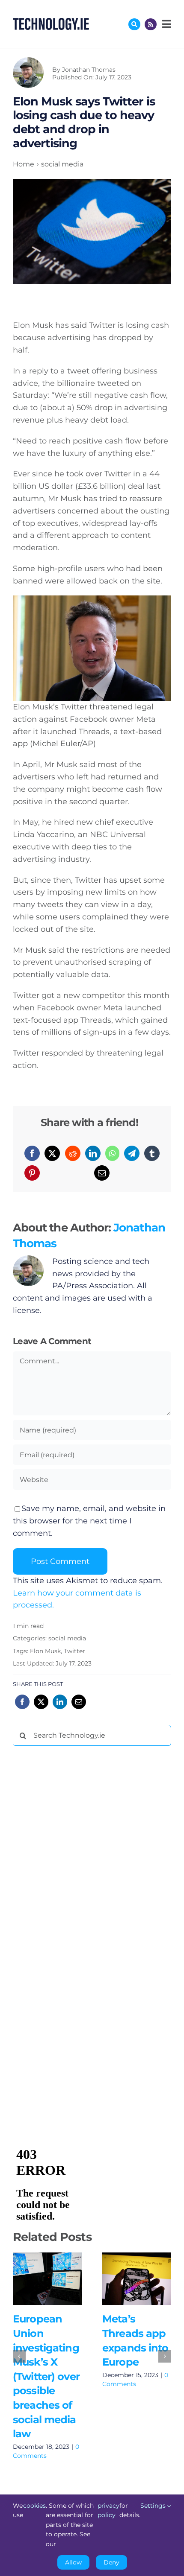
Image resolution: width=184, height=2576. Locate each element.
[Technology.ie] (51, 22)
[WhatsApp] (112, 1153)
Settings (154, 2506)
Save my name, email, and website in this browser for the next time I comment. (89, 1521)
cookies (34, 2506)
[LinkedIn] (93, 1153)
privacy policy (108, 2510)
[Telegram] (132, 1153)
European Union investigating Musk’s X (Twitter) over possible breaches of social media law (35, 2279)
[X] (52, 1153)
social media (67, 1638)
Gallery (60, 2279)
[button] (19, 2356)
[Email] (102, 1173)
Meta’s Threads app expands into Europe (124, 2279)
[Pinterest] (32, 1173)
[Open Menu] (166, 24)
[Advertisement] (77, 1882)
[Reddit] (73, 1153)
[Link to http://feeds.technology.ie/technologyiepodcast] (151, 24)
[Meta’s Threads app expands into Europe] (137, 2279)
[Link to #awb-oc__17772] (134, 24)
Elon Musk (45, 1651)
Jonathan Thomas (89, 70)
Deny (111, 2562)
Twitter (74, 1651)
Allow (73, 2562)
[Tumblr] (152, 1153)
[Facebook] (32, 1153)
